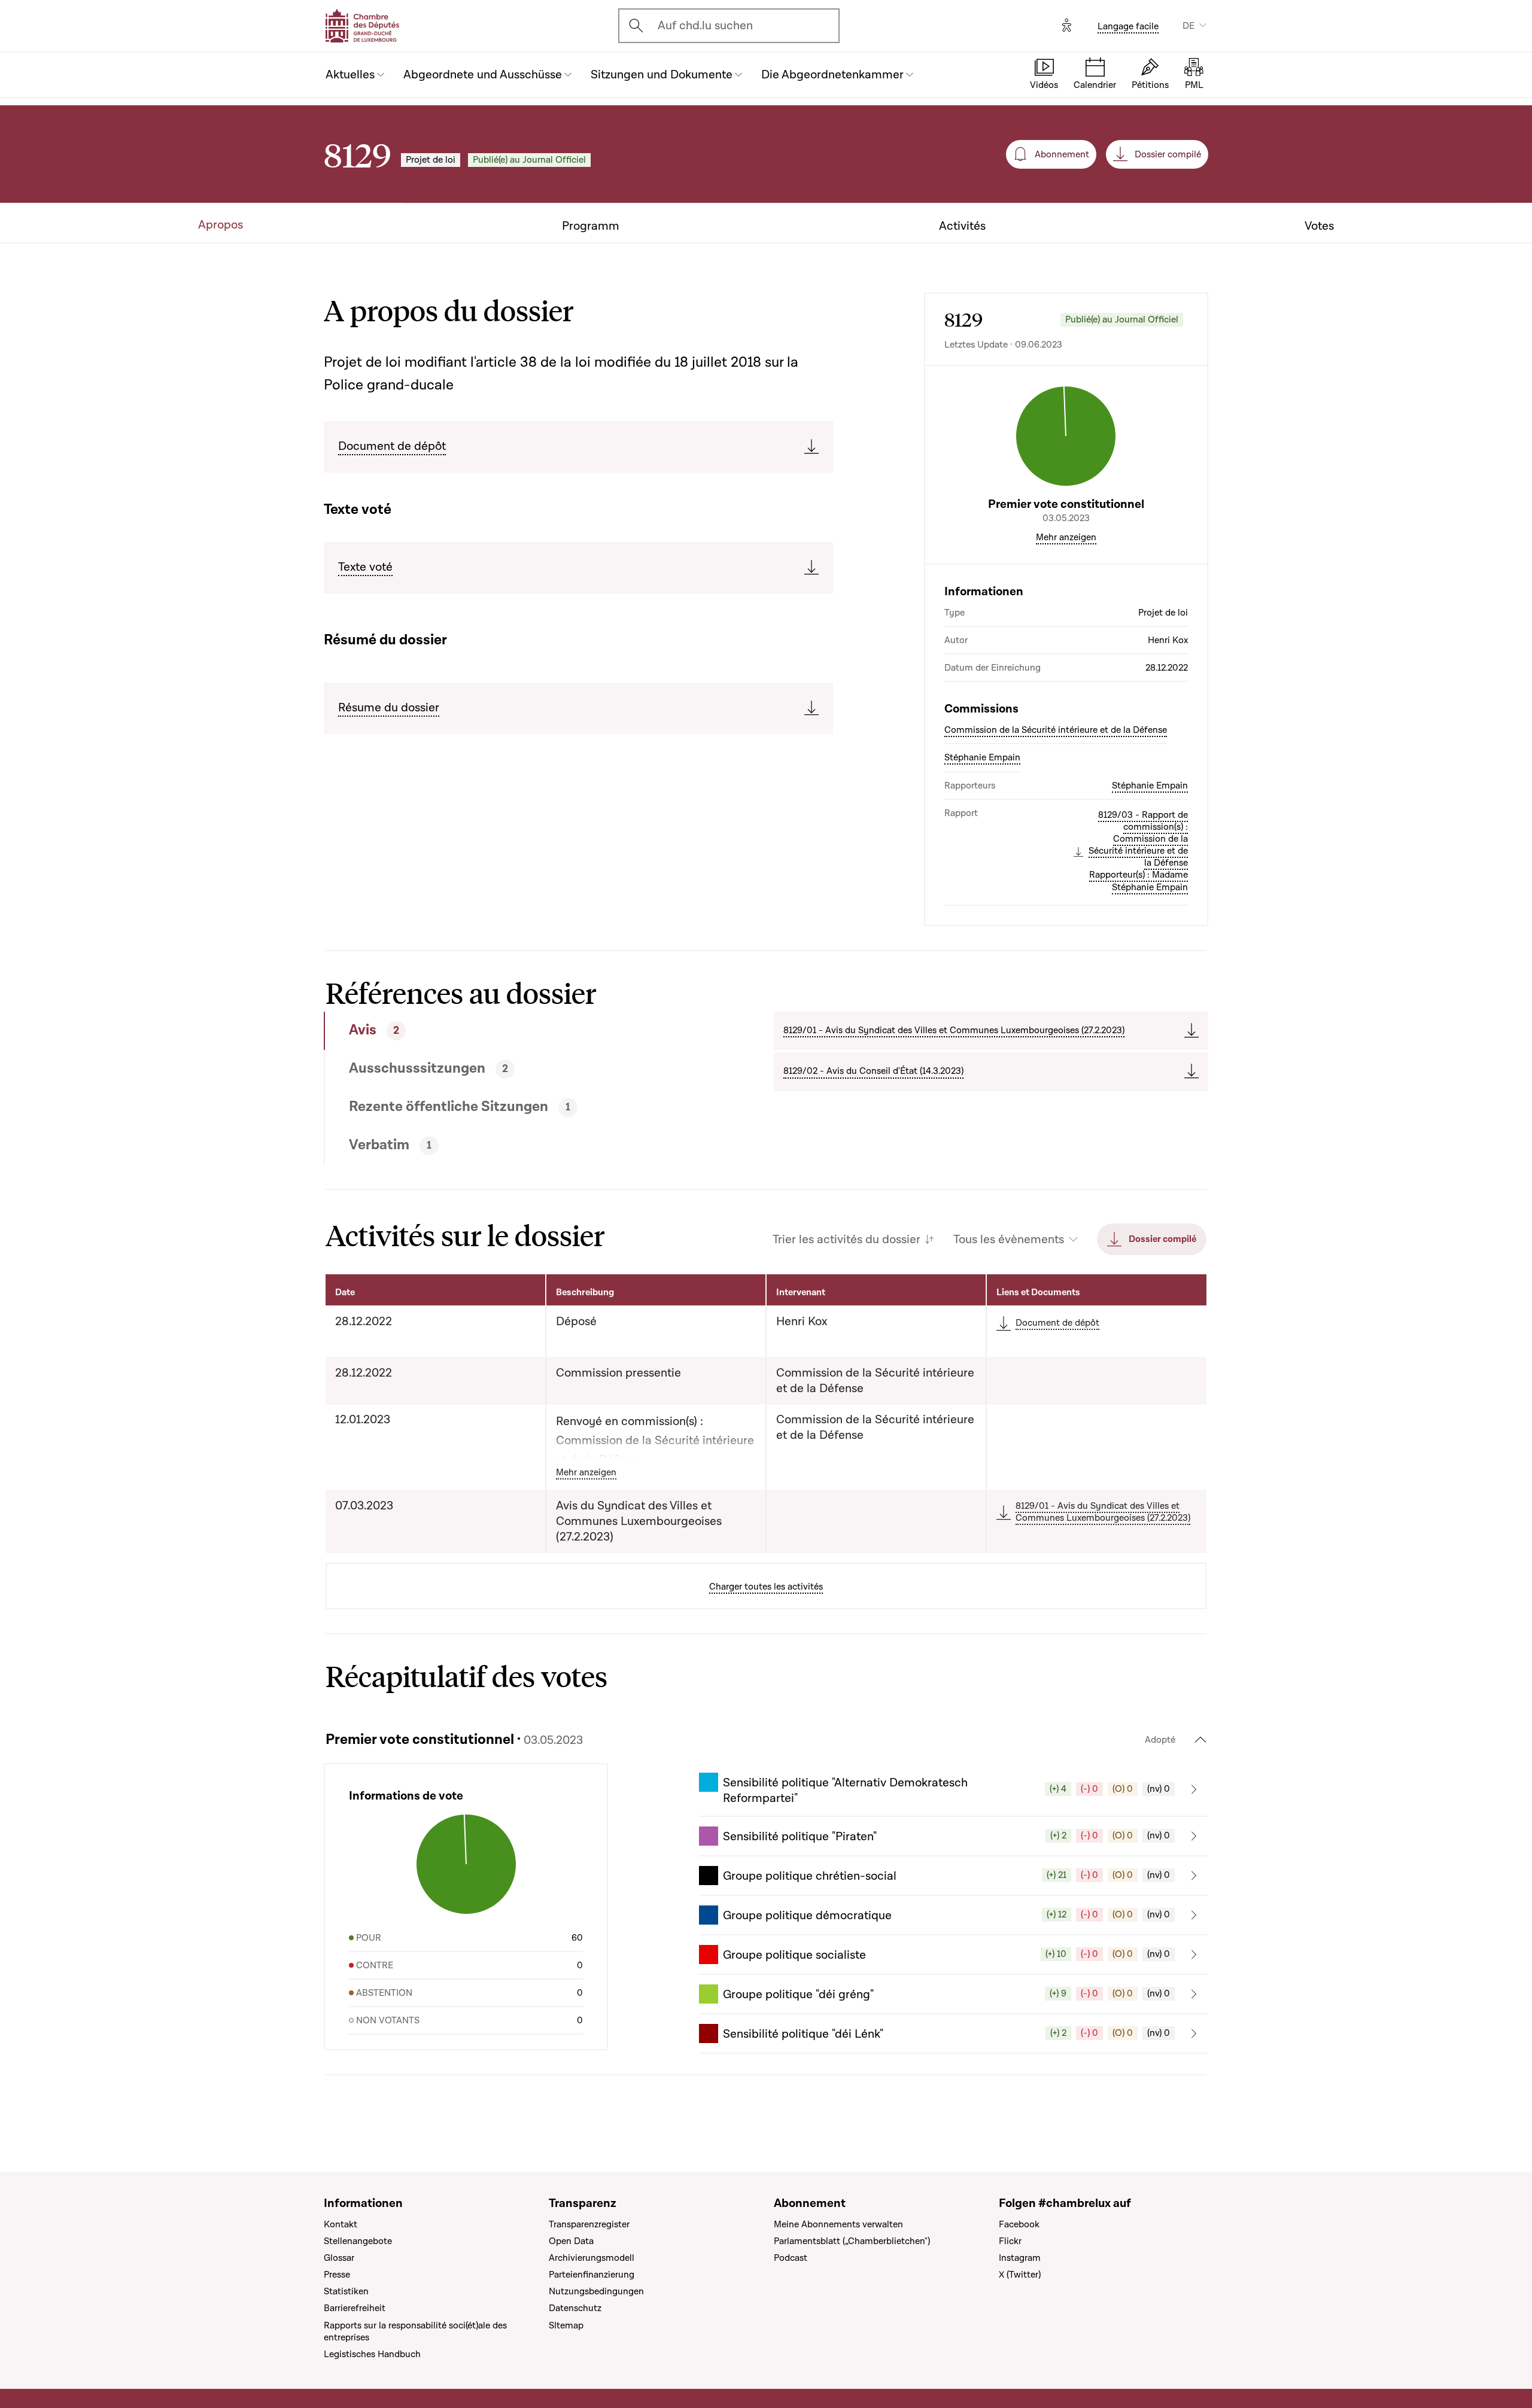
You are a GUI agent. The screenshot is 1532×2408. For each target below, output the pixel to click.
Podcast (791, 2258)
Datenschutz (575, 2308)
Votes (1319, 226)
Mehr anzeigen (1066, 537)
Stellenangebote (358, 2241)
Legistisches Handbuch (372, 2354)
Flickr (1010, 2241)
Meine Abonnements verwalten (838, 2224)
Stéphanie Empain (982, 757)
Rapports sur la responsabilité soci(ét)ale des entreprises (415, 2331)
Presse (337, 2275)
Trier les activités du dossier (846, 1240)
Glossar (339, 2258)
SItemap (566, 2325)
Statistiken (346, 2291)
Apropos (221, 225)
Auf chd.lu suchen (705, 26)
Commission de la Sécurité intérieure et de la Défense (1056, 730)
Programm (591, 226)
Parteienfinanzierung (592, 2275)
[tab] (504, 1031)
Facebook (1019, 2224)
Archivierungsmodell (592, 2258)
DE (1188, 26)
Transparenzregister (589, 2224)
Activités (962, 226)
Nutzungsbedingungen (596, 2291)
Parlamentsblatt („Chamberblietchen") (852, 2241)
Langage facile (1128, 26)
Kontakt (341, 2224)
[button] (954, 1789)
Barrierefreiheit (355, 2308)
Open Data (571, 2241)
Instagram (1020, 2258)
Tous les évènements (1009, 1240)
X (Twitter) (1020, 2275)
